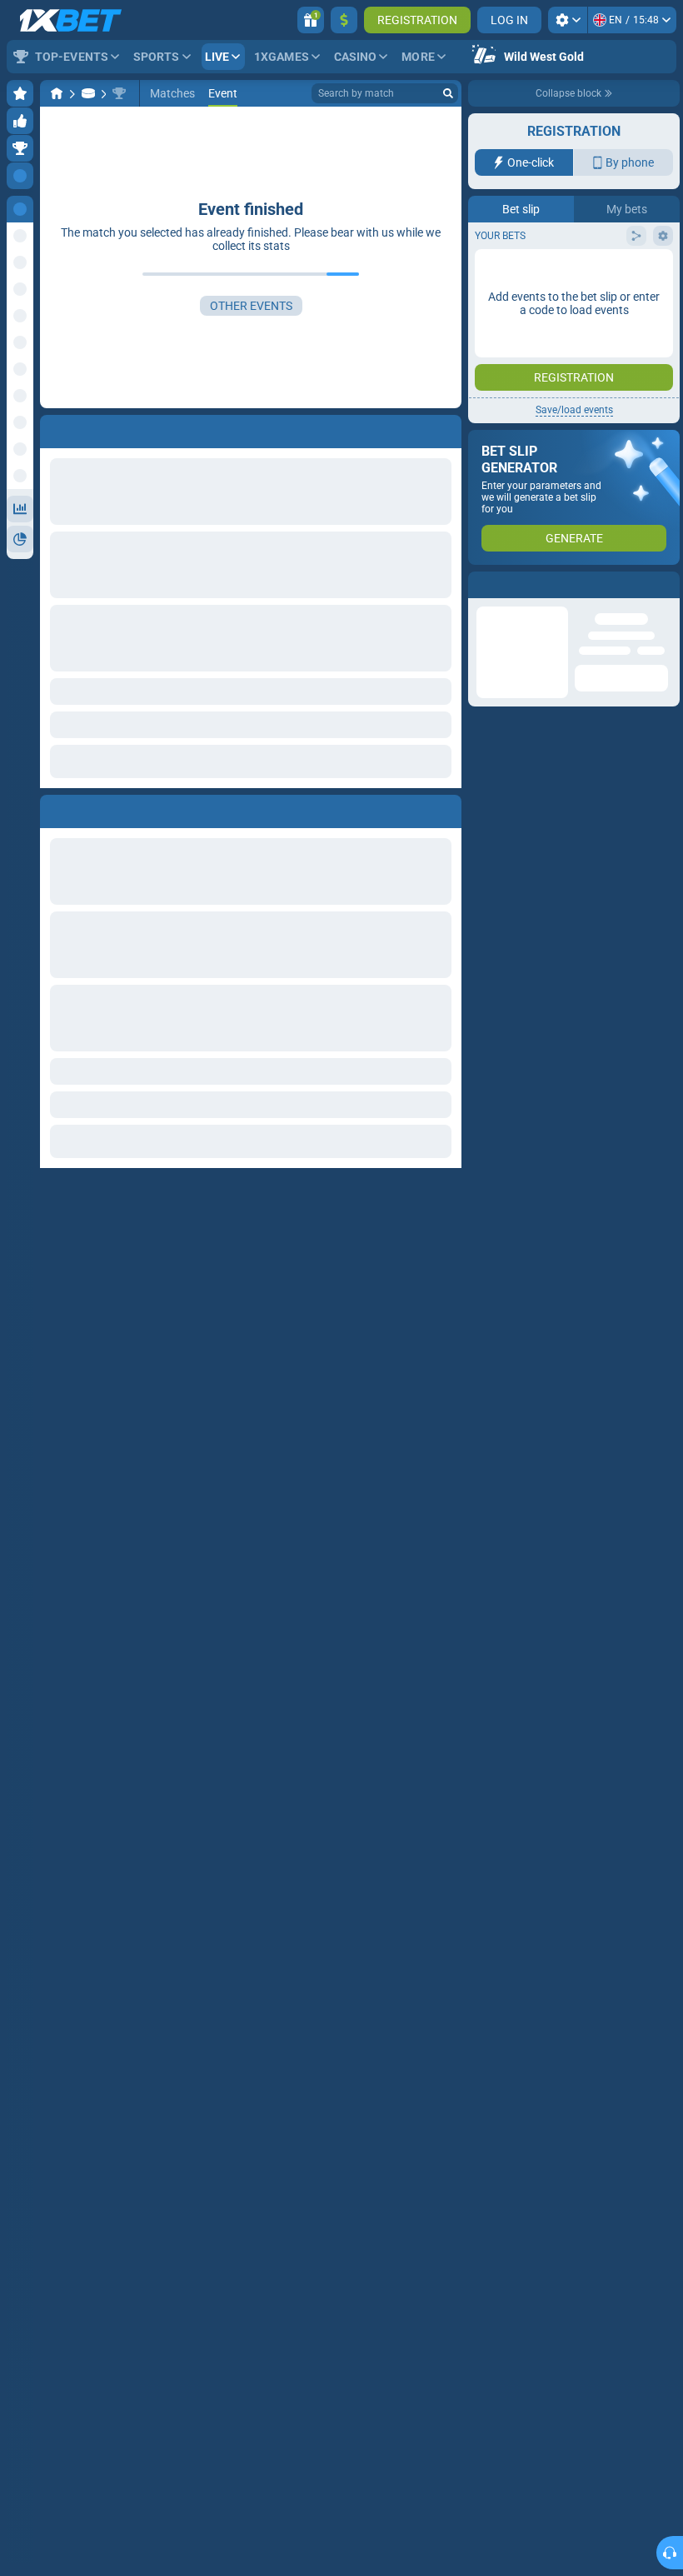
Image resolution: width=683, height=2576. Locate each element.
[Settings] (568, 20)
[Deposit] (344, 20)
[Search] (448, 93)
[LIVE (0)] (57, 93)
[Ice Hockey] (88, 93)
